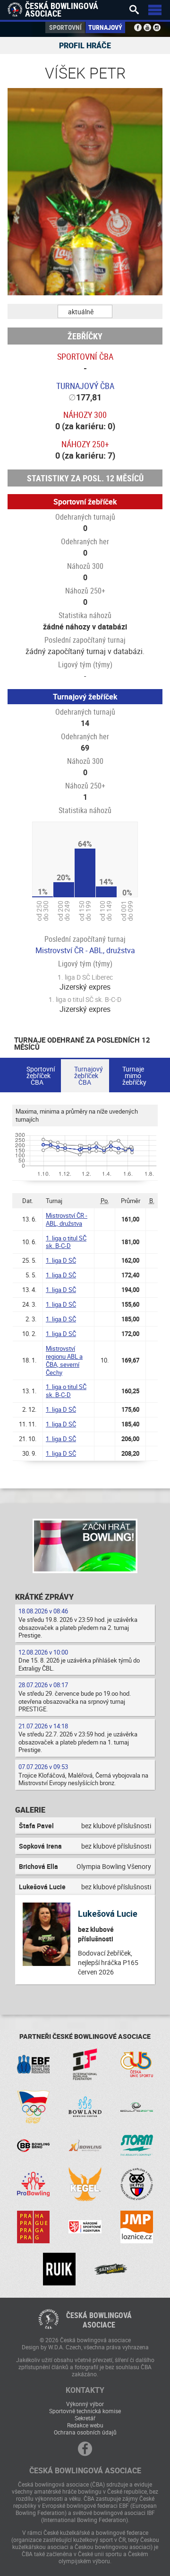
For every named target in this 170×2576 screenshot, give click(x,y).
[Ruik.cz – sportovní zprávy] (59, 2269)
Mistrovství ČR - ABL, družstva (85, 950)
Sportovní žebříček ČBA (41, 1076)
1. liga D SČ (61, 1260)
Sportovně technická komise (85, 2411)
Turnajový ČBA (85, 386)
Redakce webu (85, 2425)
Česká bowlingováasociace (99, 2320)
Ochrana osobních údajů (85, 2432)
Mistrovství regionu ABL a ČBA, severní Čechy (64, 1360)
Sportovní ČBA (85, 356)
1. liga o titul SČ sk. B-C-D (66, 1242)
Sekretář (85, 2418)
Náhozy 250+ (85, 444)
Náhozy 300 (85, 415)
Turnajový (105, 27)
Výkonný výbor (85, 2404)
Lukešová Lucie (108, 1913)
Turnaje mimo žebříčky (134, 1076)
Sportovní (65, 27)
